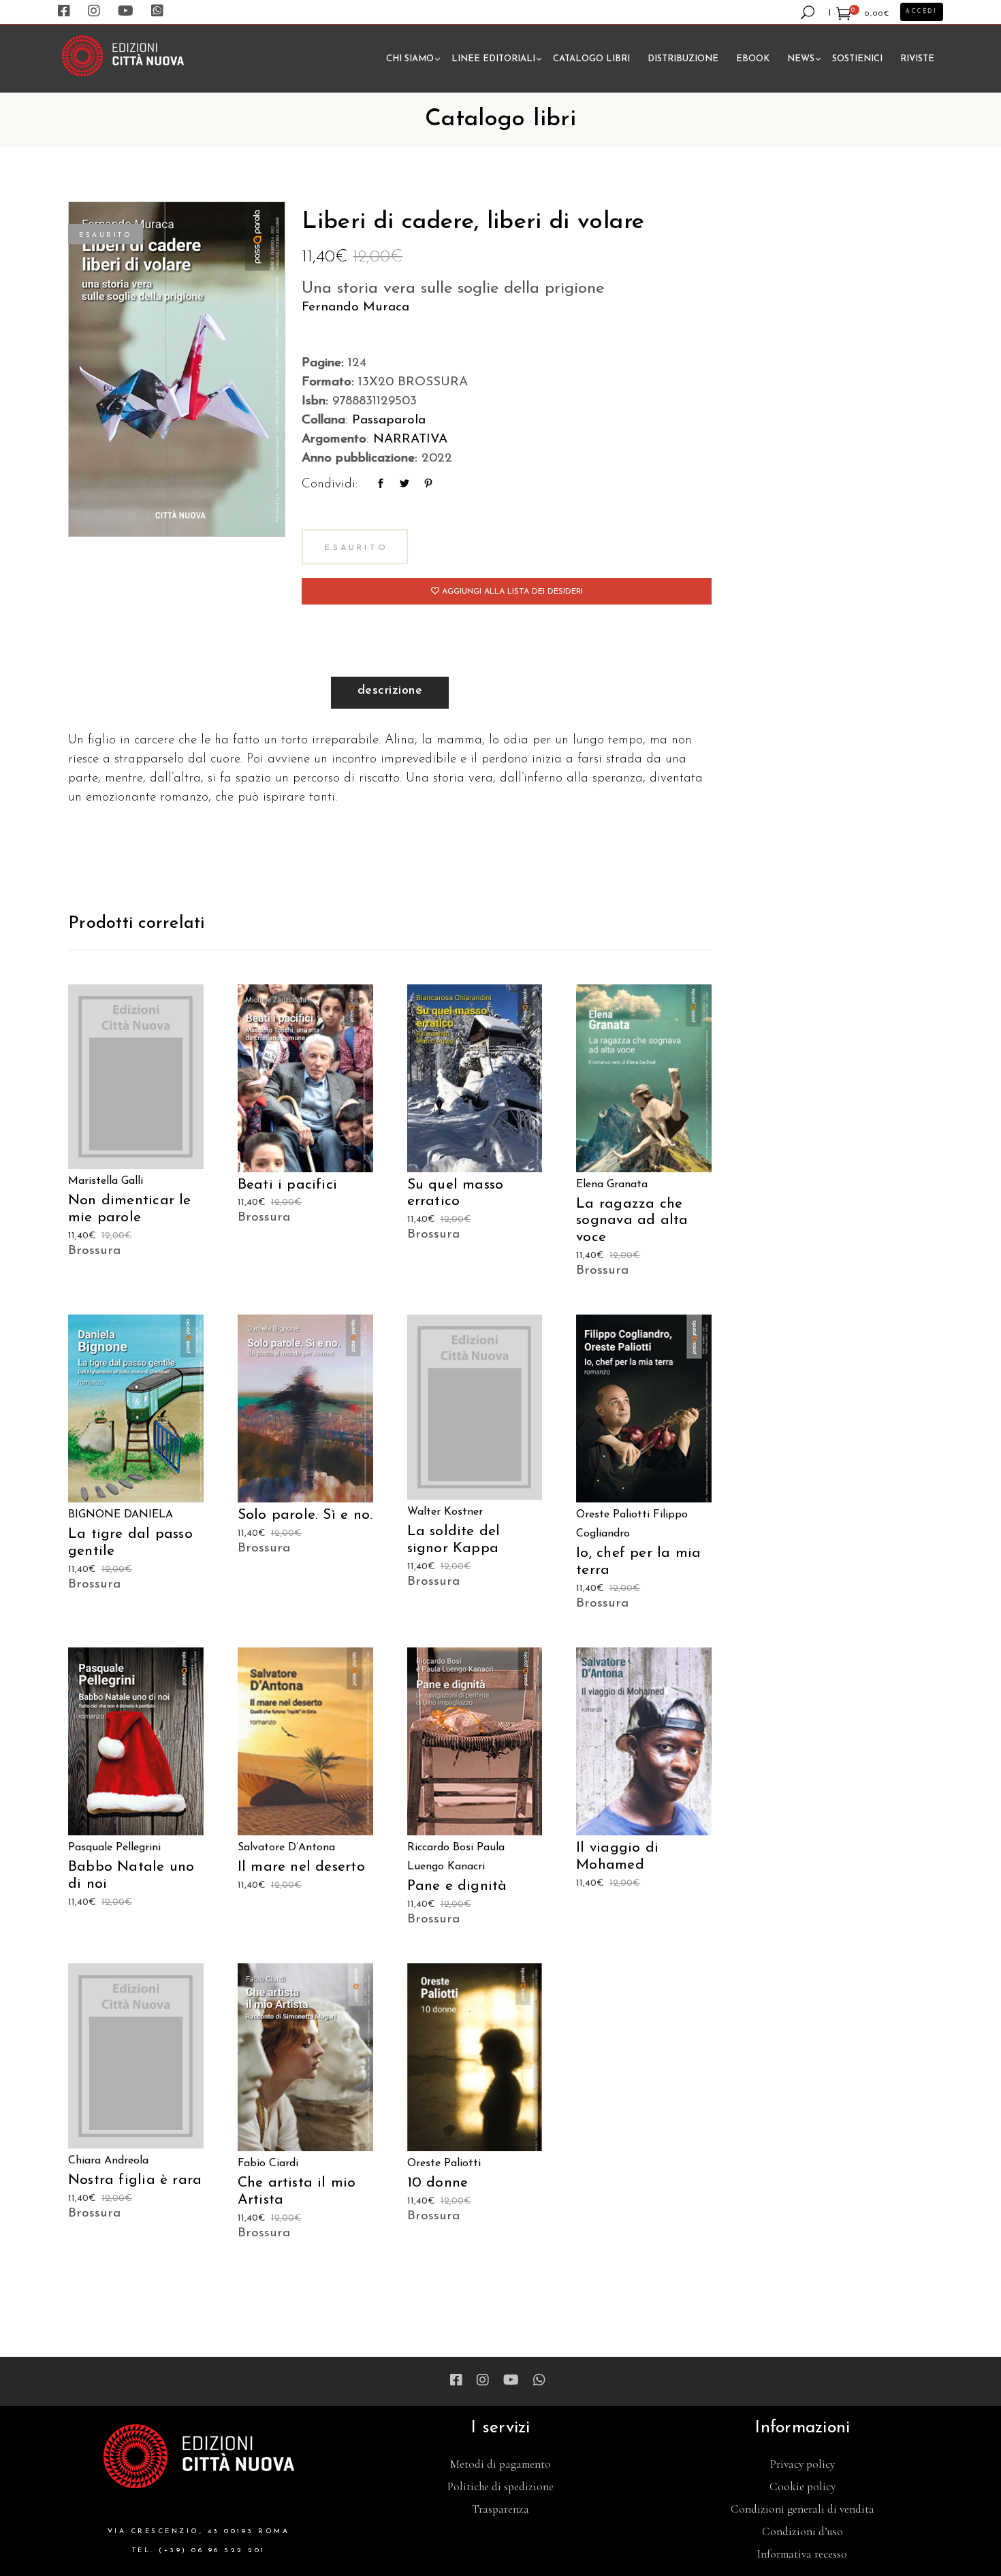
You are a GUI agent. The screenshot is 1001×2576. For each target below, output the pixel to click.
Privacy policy (803, 2464)
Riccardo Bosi (440, 1848)
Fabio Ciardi (268, 2163)
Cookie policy (803, 2486)
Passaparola (389, 420)
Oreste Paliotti (613, 1515)
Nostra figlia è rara (135, 2180)
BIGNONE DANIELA (121, 1515)
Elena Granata (612, 1185)
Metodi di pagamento (500, 2464)
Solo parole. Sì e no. (305, 1515)
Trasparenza (500, 2509)
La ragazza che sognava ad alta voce (632, 1221)
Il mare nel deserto (301, 1867)
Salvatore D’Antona (286, 1848)
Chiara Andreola (108, 2161)
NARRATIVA (410, 439)
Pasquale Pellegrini (114, 1848)
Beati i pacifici (287, 1185)
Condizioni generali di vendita (803, 2509)
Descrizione (390, 691)
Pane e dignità (457, 1886)
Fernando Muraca (355, 307)
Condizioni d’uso (803, 2531)
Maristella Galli (106, 1181)
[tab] (390, 693)
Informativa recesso (802, 2554)
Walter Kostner (445, 1512)
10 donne (438, 2183)
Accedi (922, 12)
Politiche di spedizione (500, 2486)
